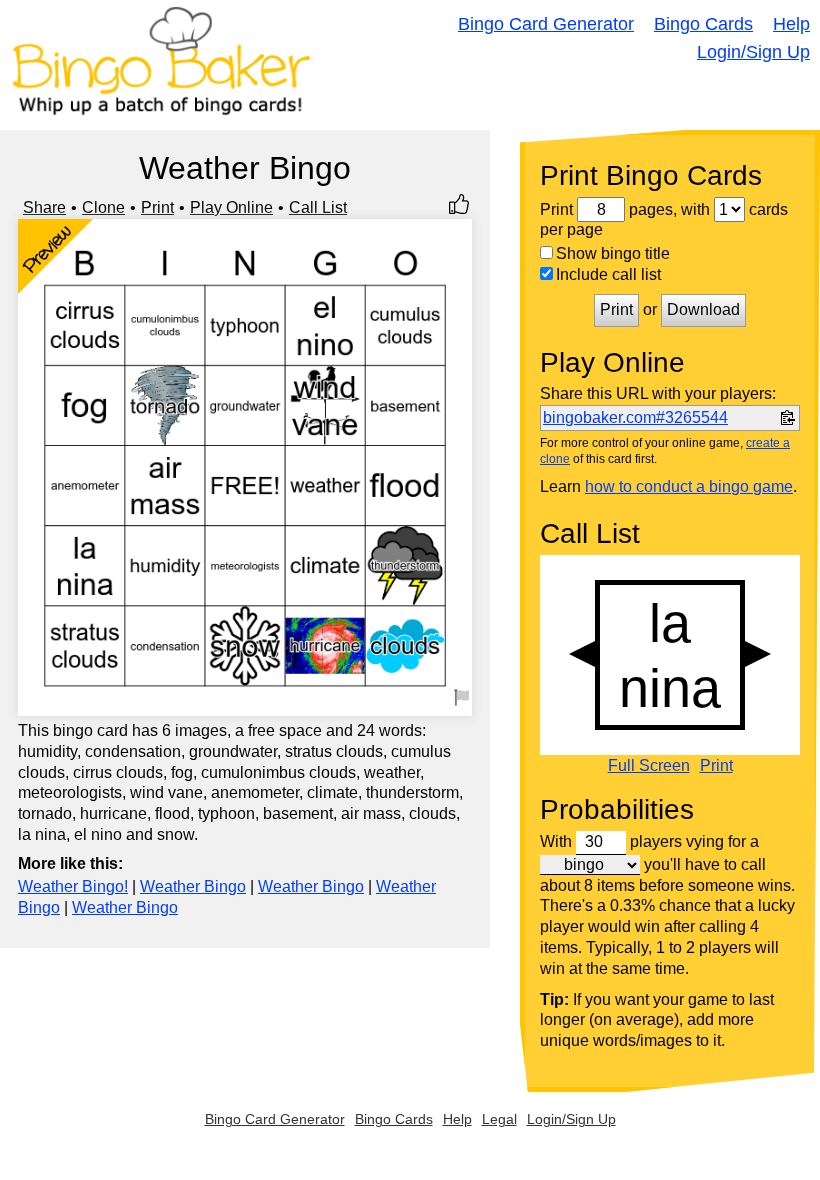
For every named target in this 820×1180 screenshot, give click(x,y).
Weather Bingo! (73, 886)
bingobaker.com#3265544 (635, 417)
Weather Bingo (193, 886)
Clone (103, 207)
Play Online (231, 207)
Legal (499, 1119)
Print (157, 207)
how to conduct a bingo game (689, 486)
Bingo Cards (703, 24)
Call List (318, 207)
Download (703, 309)
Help (791, 24)
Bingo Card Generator (546, 24)
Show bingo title (613, 253)
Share (44, 207)
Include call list (608, 274)
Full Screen (649, 766)
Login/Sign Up (753, 52)
